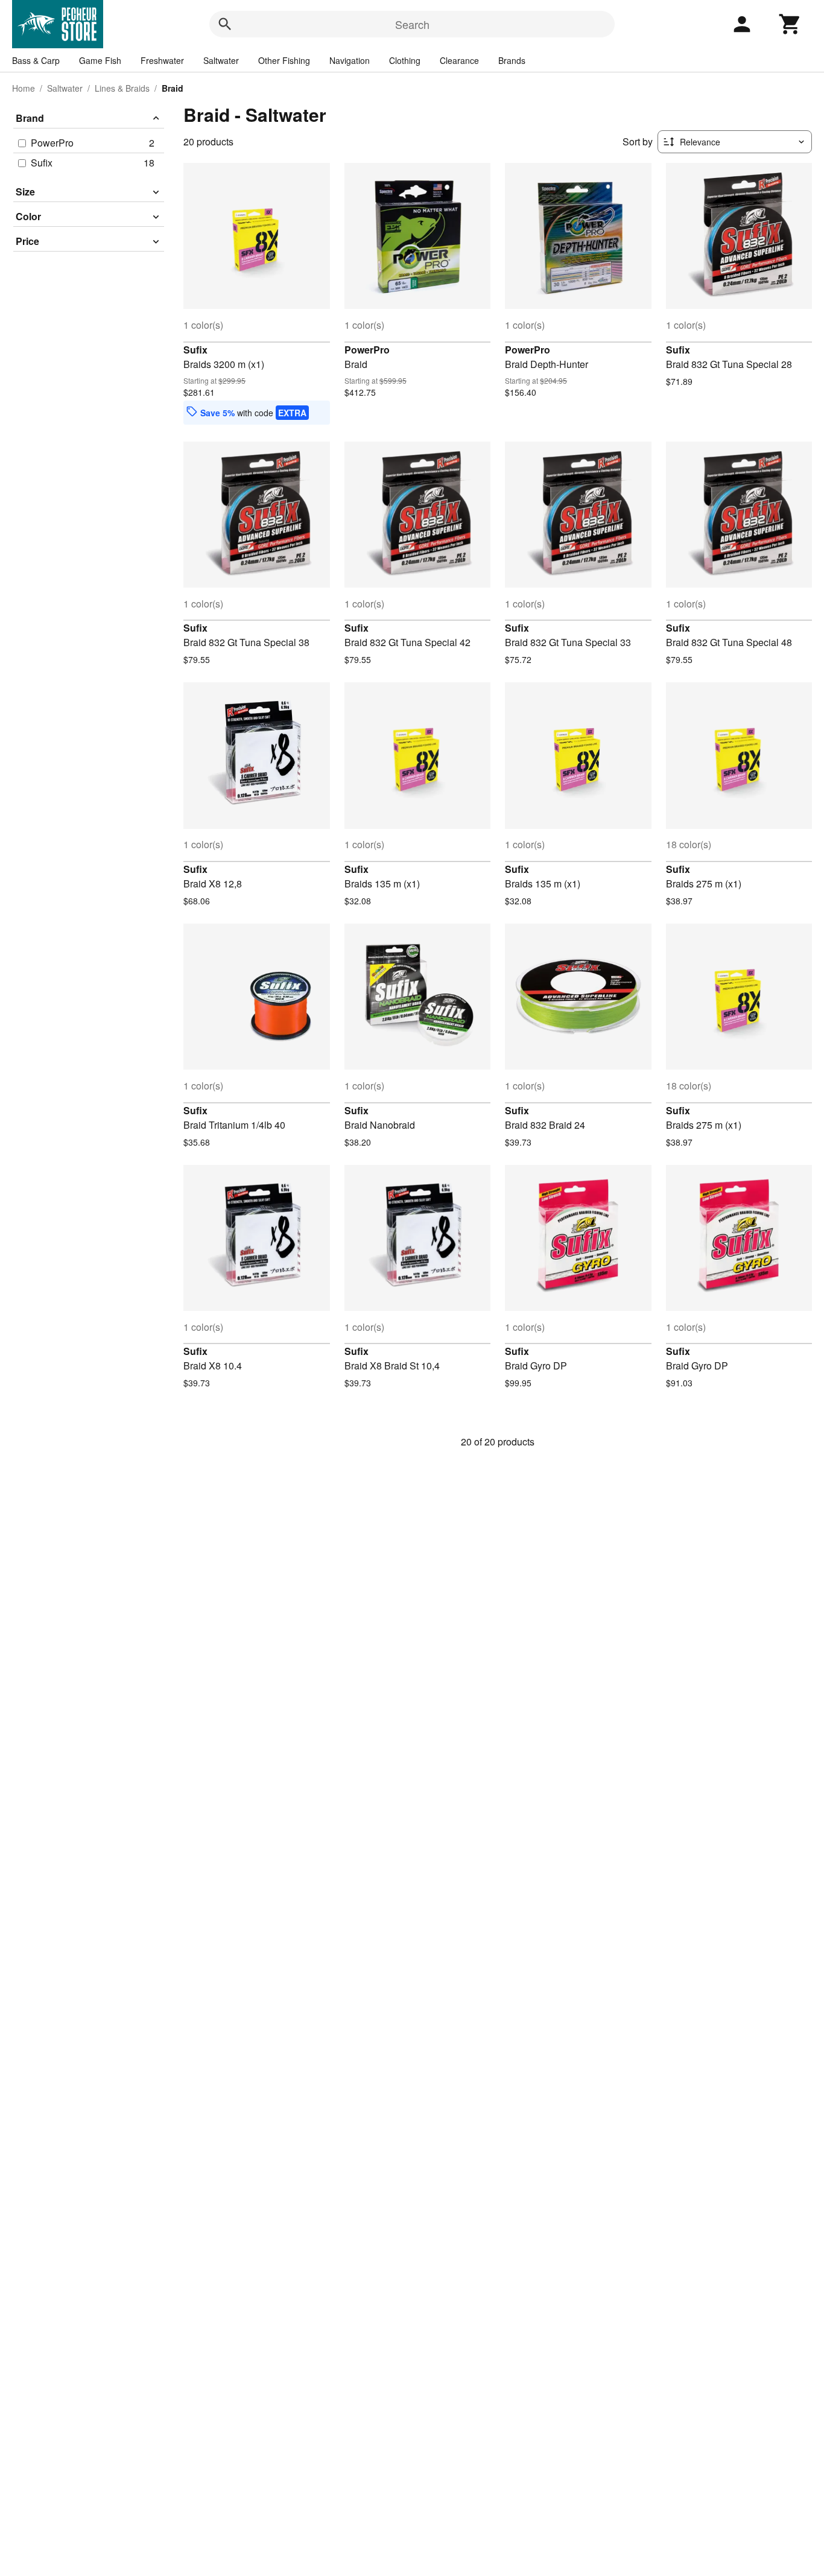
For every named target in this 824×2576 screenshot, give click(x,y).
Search (412, 24)
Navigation (350, 60)
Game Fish (100, 60)
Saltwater (221, 60)
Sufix (195, 350)
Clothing (405, 60)
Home (24, 88)
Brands (512, 60)
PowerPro (367, 350)
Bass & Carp (36, 60)
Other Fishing (284, 60)
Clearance (459, 60)
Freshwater (162, 60)
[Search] (225, 24)
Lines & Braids (122, 88)
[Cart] (790, 24)
